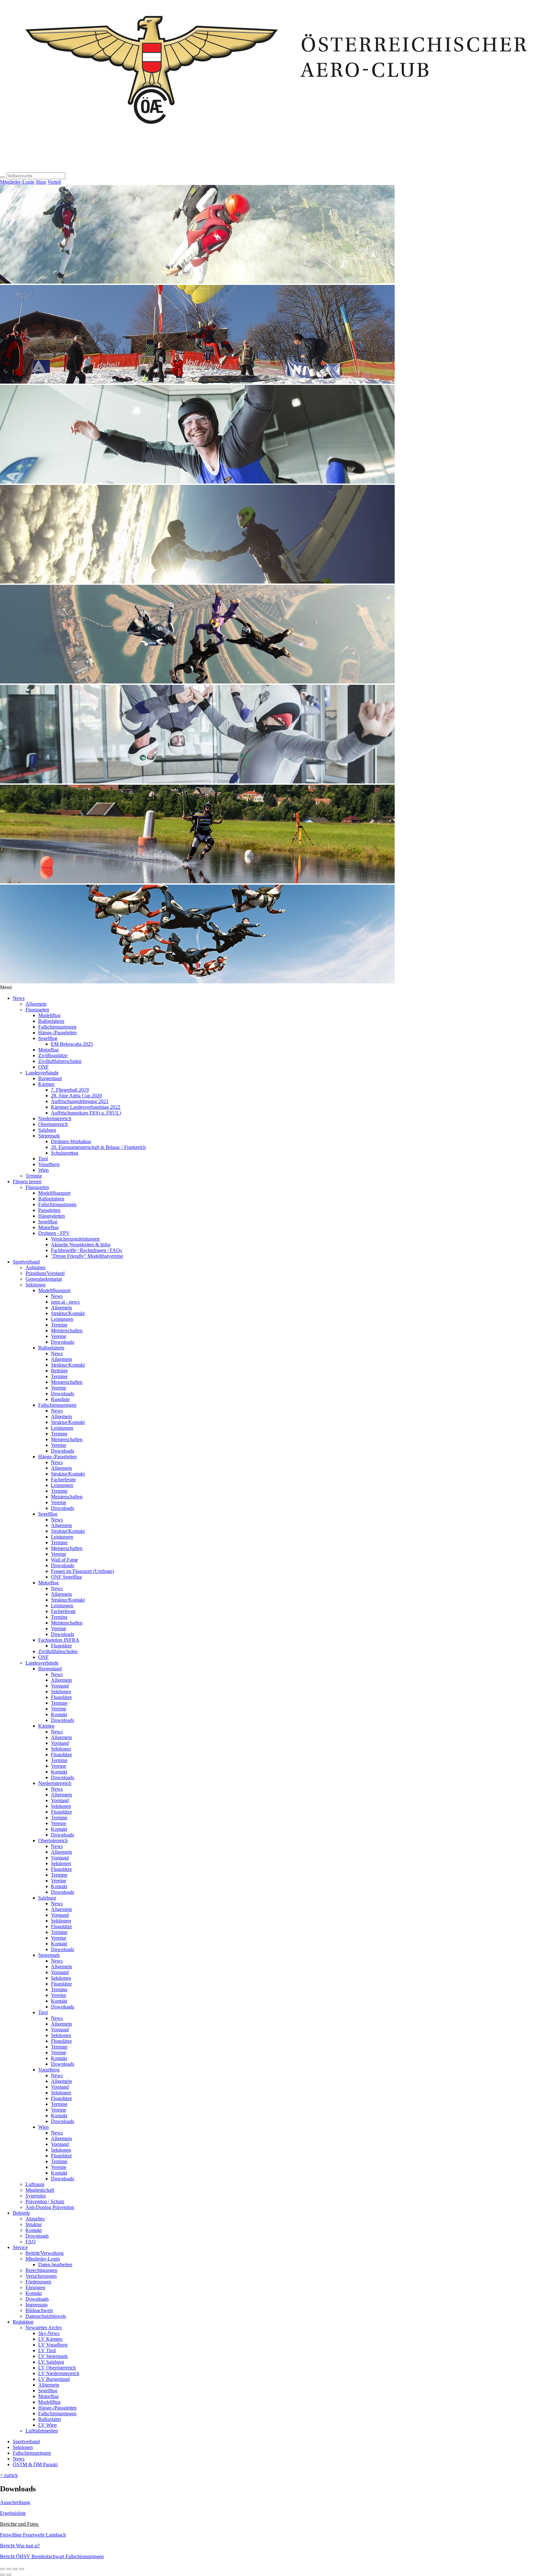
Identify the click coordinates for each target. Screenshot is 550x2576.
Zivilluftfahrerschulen (60, 1061)
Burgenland (50, 1078)
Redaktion (23, 2322)
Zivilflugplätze (53, 1055)
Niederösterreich (55, 1118)
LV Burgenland (54, 2379)
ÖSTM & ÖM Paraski (35, 2464)
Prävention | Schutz (45, 2201)
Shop (41, 182)
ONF (43, 1067)
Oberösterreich (53, 1124)
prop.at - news (65, 1302)
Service (20, 2247)
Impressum (36, 2305)
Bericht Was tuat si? (20, 2546)
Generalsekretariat (44, 1279)
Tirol (43, 1159)
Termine (34, 1176)
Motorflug (48, 1050)
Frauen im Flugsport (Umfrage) (82, 1571)
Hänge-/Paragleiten (57, 1033)
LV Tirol (47, 2350)
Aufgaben (35, 1267)
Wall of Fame (64, 1560)
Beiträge (59, 1371)
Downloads (63, 1342)
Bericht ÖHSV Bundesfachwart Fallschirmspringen (52, 2556)
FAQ (31, 2242)
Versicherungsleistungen (75, 1239)
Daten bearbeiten (55, 2265)
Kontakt (59, 1714)
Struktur (34, 2224)
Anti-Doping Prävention (50, 2207)
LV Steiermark (53, 2356)
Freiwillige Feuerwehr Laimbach (33, 2535)
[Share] (9, 2569)
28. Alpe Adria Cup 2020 (76, 1096)
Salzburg (47, 1130)
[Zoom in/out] (22, 2569)
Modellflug (49, 1015)
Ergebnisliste (13, 2513)
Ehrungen (35, 2287)
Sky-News (49, 2333)
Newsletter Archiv (44, 2328)
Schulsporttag (65, 1153)
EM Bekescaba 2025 (72, 1044)
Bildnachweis (39, 2310)
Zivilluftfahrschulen (58, 1651)
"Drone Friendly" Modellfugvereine (87, 1256)
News (19, 998)
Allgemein (36, 1004)
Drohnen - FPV (54, 1233)
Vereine (59, 1336)
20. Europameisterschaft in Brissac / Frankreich (98, 1147)
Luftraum (35, 2184)
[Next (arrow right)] (9, 2575)
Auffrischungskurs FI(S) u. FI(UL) (86, 1113)
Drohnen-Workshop (71, 1141)
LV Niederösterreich (59, 2373)
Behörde (21, 2213)
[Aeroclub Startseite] (275, 170)
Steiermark (49, 1136)
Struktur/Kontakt (68, 1313)
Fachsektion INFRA (59, 1640)
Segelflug (48, 1038)
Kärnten (46, 1084)
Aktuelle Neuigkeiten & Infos (81, 1245)
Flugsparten (37, 1010)
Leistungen (62, 1319)
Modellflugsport (54, 1193)
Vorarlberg (49, 1164)
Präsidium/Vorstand (45, 1273)
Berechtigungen (41, 2270)
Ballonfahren (51, 1021)
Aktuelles (35, 2219)
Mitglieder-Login (17, 182)
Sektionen (35, 1285)
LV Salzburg (51, 2362)
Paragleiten (49, 1210)
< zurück (9, 2475)
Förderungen (38, 2282)
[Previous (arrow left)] (3, 2575)
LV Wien (47, 2425)
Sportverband (26, 1262)
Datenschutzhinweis (46, 2316)
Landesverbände (42, 1073)
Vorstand (60, 1686)
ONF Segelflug (66, 1577)
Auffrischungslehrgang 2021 (80, 1101)
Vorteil (54, 182)
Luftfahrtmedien (42, 2431)
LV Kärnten (50, 2339)
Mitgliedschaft (40, 2190)
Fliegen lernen (27, 1182)
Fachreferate (63, 1479)
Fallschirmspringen (57, 1027)
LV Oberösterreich (57, 2368)
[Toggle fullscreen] (15, 2569)
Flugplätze (61, 1646)
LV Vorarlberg (53, 2345)
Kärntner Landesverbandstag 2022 (86, 1107)
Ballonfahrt (49, 2419)
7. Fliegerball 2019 (70, 1090)
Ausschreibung (15, 2502)
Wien (43, 1170)
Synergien (36, 2196)
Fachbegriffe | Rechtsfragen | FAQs (86, 1250)
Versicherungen (41, 2276)
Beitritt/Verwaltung (45, 2253)
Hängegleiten (52, 1216)
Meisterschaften (67, 1330)
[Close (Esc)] (3, 2569)
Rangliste (60, 1399)
